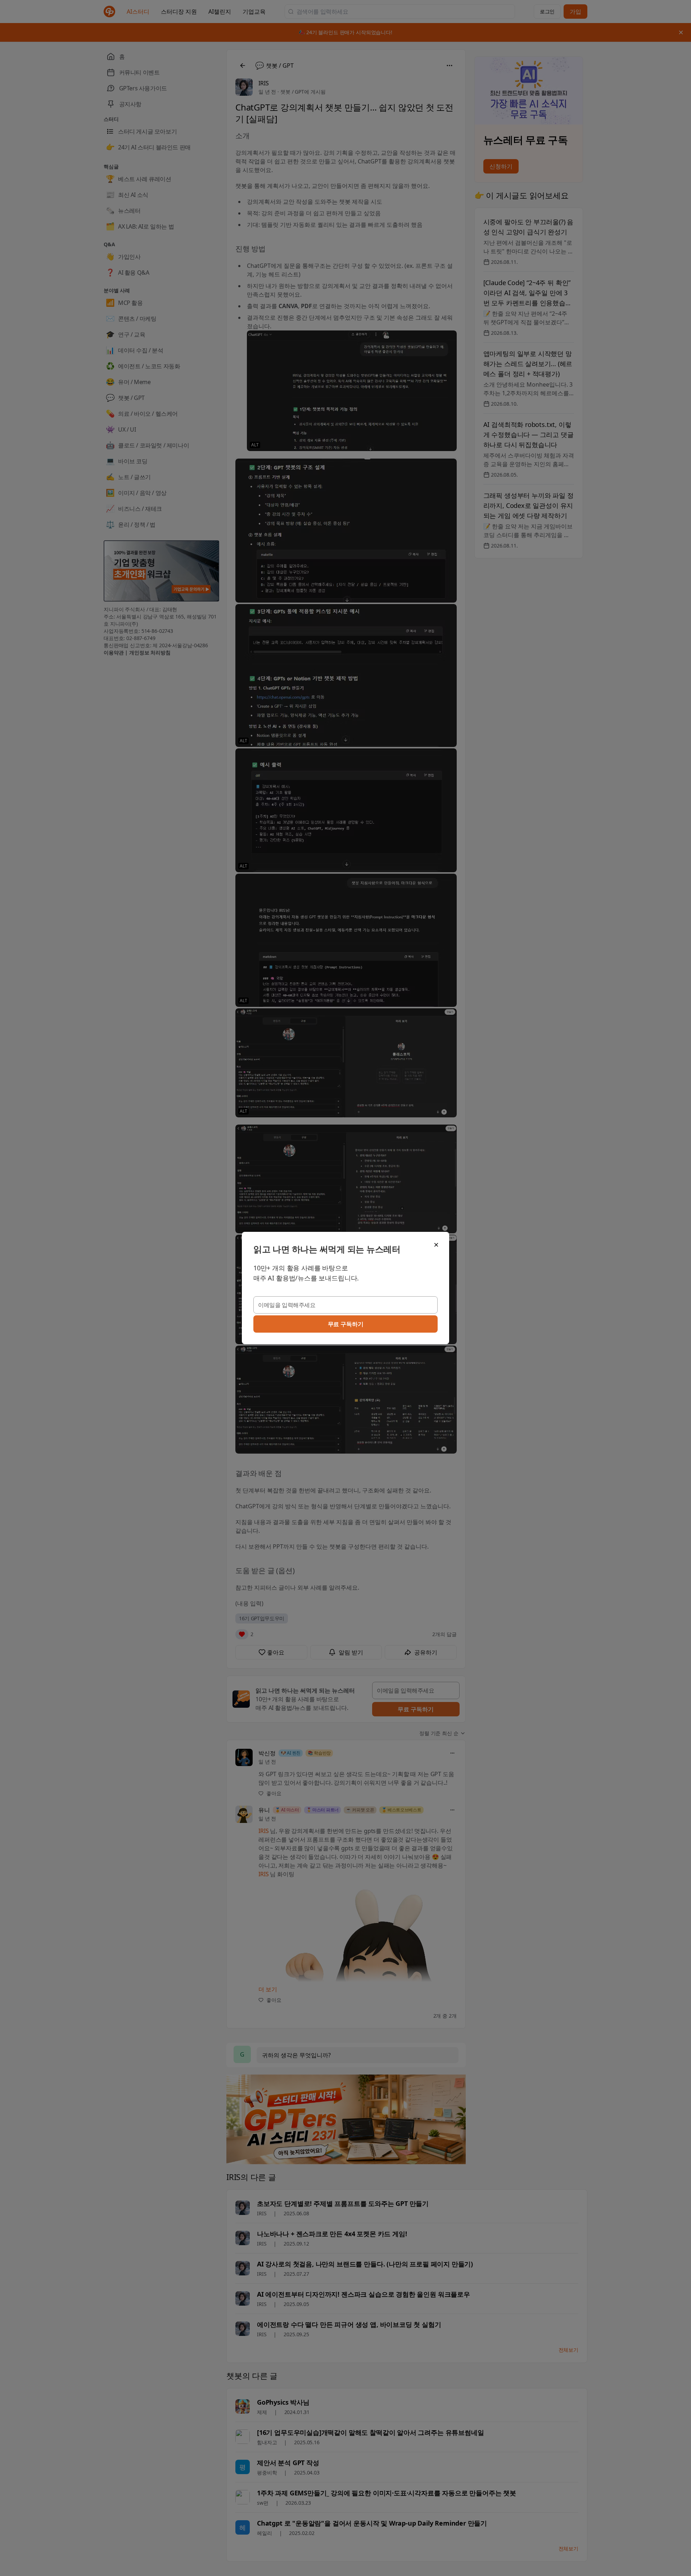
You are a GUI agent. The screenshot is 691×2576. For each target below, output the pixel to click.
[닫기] (436, 1245)
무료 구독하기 (346, 1324)
